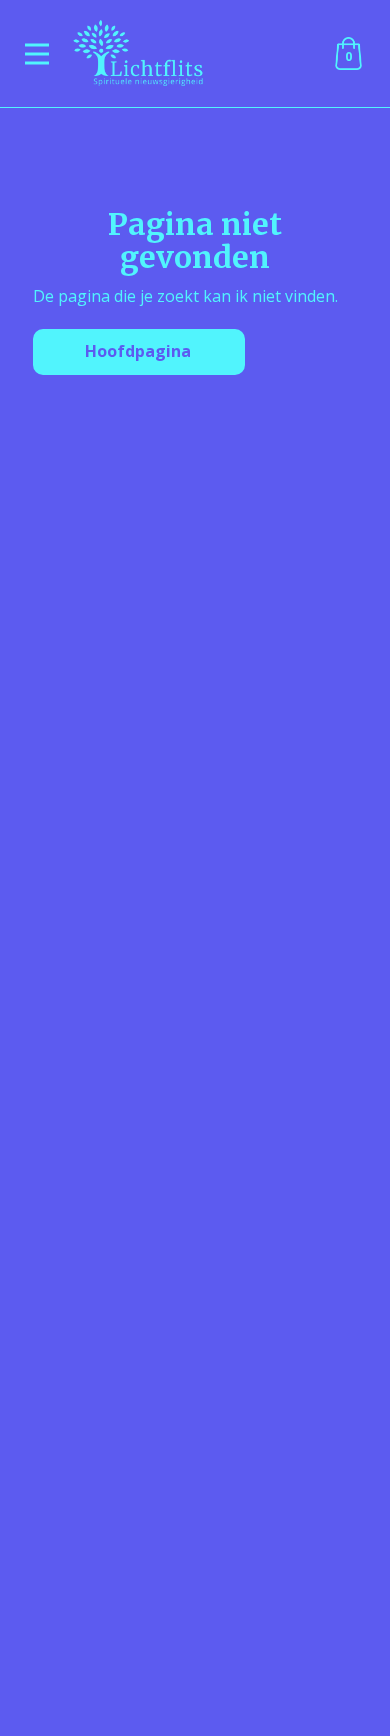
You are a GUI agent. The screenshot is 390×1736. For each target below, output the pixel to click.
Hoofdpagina (138, 351)
